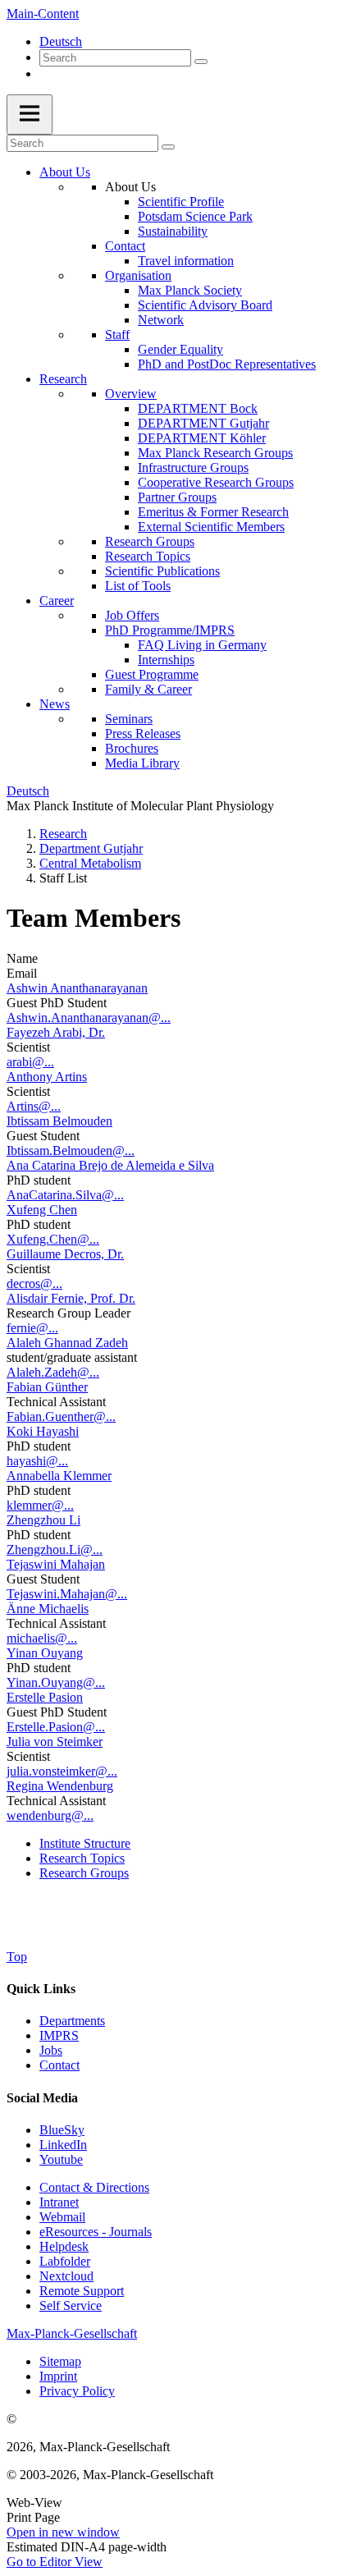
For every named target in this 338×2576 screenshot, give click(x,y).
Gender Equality (180, 349)
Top (17, 1957)
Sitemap (60, 2361)
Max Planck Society (190, 290)
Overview (131, 394)
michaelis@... (42, 1638)
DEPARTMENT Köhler (202, 438)
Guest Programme (152, 674)
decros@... (34, 1283)
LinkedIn (63, 2145)
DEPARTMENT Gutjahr (203, 423)
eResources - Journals (96, 2232)
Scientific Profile (181, 202)
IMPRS (59, 2035)
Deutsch (61, 41)
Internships (166, 660)
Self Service (71, 2306)
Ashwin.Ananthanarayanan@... (89, 1018)
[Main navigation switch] (30, 115)
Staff (117, 335)
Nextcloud (66, 2276)
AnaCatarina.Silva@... (65, 1195)
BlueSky (62, 2130)
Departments (72, 2021)
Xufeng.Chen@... (53, 1239)
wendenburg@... (50, 1815)
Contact (125, 246)
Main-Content (43, 14)
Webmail (62, 2217)
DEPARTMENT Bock (198, 408)
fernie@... (32, 1328)
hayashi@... (37, 1461)
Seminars (129, 719)
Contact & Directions (94, 2187)
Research (63, 379)
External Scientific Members (211, 527)
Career (57, 600)
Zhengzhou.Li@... (55, 1549)
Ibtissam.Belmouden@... (71, 1150)
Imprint (58, 2376)
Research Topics (148, 556)
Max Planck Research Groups (215, 453)
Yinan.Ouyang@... (56, 1682)
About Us (65, 172)
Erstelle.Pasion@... (56, 1727)
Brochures (132, 748)
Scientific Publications (162, 571)
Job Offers (132, 615)
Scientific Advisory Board (205, 305)
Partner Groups (177, 497)
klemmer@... (40, 1505)
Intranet (59, 2202)
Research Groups (150, 541)
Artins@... (34, 1106)
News (55, 704)
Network (161, 320)
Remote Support (82, 2291)
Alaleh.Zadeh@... (53, 1372)
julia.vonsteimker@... (62, 1771)
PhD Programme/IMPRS (170, 630)
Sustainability (173, 231)
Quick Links (41, 1989)
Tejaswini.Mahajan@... (67, 1594)
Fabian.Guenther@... (61, 1416)
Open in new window (63, 2532)
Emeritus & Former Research (213, 512)
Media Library (142, 763)
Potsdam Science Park (195, 216)
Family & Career (148, 689)
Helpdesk (64, 2246)
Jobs (51, 2050)
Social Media (42, 2098)
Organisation (138, 275)
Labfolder (65, 2261)
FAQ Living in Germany (202, 645)
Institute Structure (85, 1843)
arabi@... (30, 1062)
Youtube (61, 2159)
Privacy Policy (77, 2391)
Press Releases (143, 733)
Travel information (186, 261)
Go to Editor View (55, 2562)
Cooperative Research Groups (216, 482)
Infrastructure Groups (193, 468)
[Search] (201, 62)
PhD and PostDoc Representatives (227, 364)
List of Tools (138, 586)
